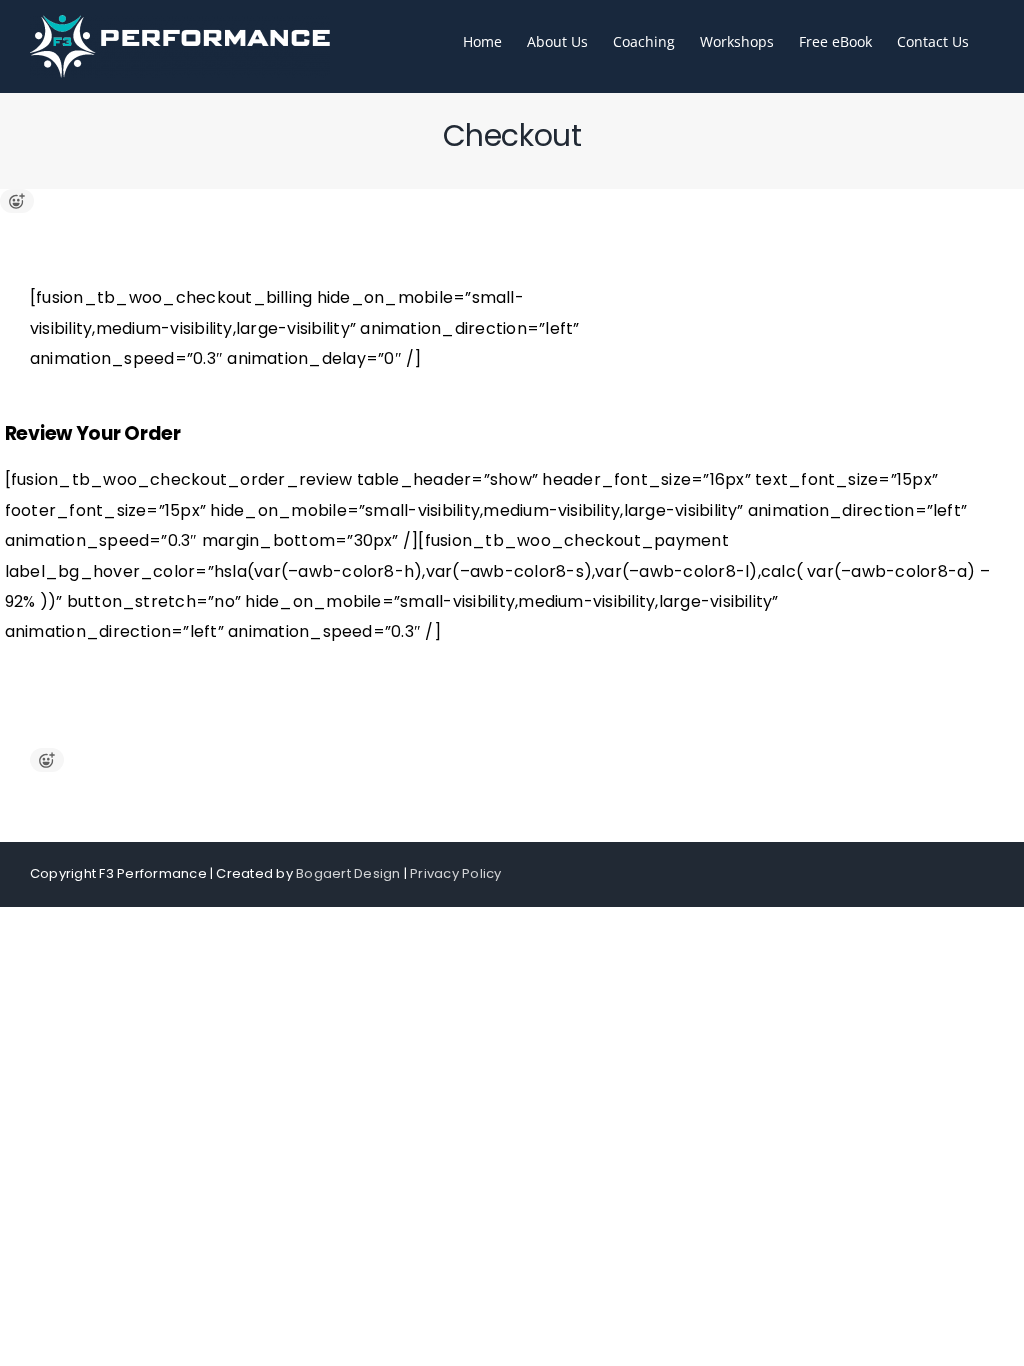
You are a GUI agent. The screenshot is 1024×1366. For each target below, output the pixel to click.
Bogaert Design (348, 873)
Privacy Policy (455, 873)
